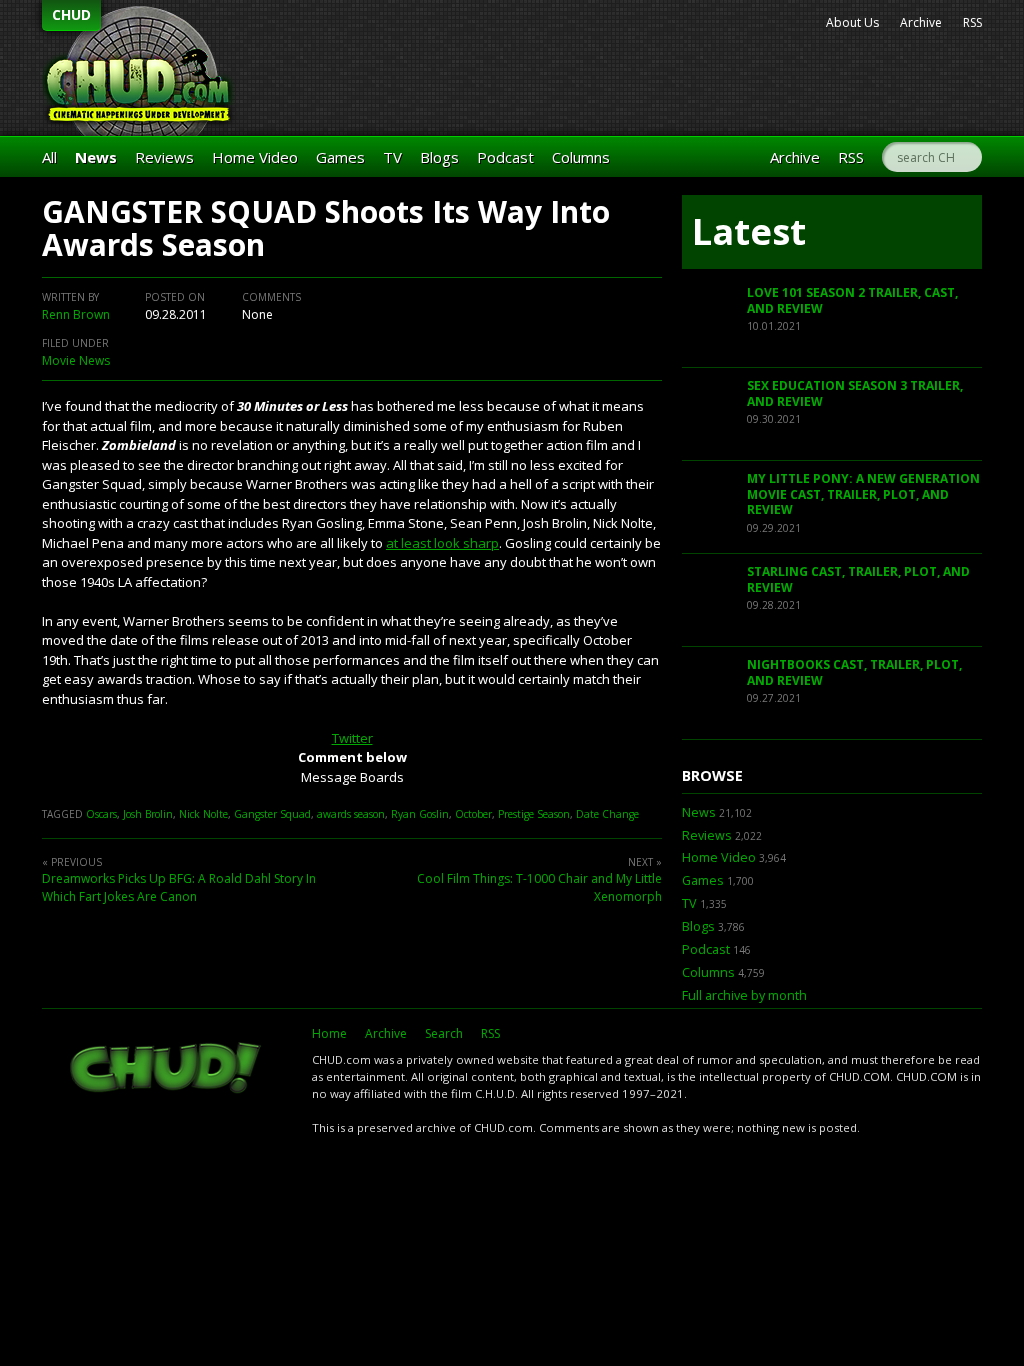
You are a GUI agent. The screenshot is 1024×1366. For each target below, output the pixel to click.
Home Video (255, 157)
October (473, 814)
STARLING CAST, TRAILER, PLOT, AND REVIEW (858, 579)
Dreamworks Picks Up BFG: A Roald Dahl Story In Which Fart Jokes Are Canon (179, 887)
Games (340, 157)
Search (444, 1033)
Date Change (607, 814)
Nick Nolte (203, 814)
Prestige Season (534, 814)
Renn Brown (76, 314)
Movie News (76, 360)
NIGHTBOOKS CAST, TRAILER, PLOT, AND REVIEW (854, 672)
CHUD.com (167, 1070)
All (49, 157)
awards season (351, 814)
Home (329, 1033)
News (96, 157)
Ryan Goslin (420, 814)
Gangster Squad (272, 814)
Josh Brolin (148, 814)
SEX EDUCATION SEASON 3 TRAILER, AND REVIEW (855, 393)
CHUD (71, 14)
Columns (581, 157)
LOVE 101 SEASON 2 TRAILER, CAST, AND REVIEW (852, 300)
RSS (972, 22)
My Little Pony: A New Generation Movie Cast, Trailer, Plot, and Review (863, 494)
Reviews (164, 157)
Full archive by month (744, 995)
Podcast (505, 157)
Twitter (352, 738)
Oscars (101, 814)
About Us (852, 22)
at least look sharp (442, 543)
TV (392, 157)
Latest (749, 231)
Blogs (439, 157)
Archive (921, 22)
